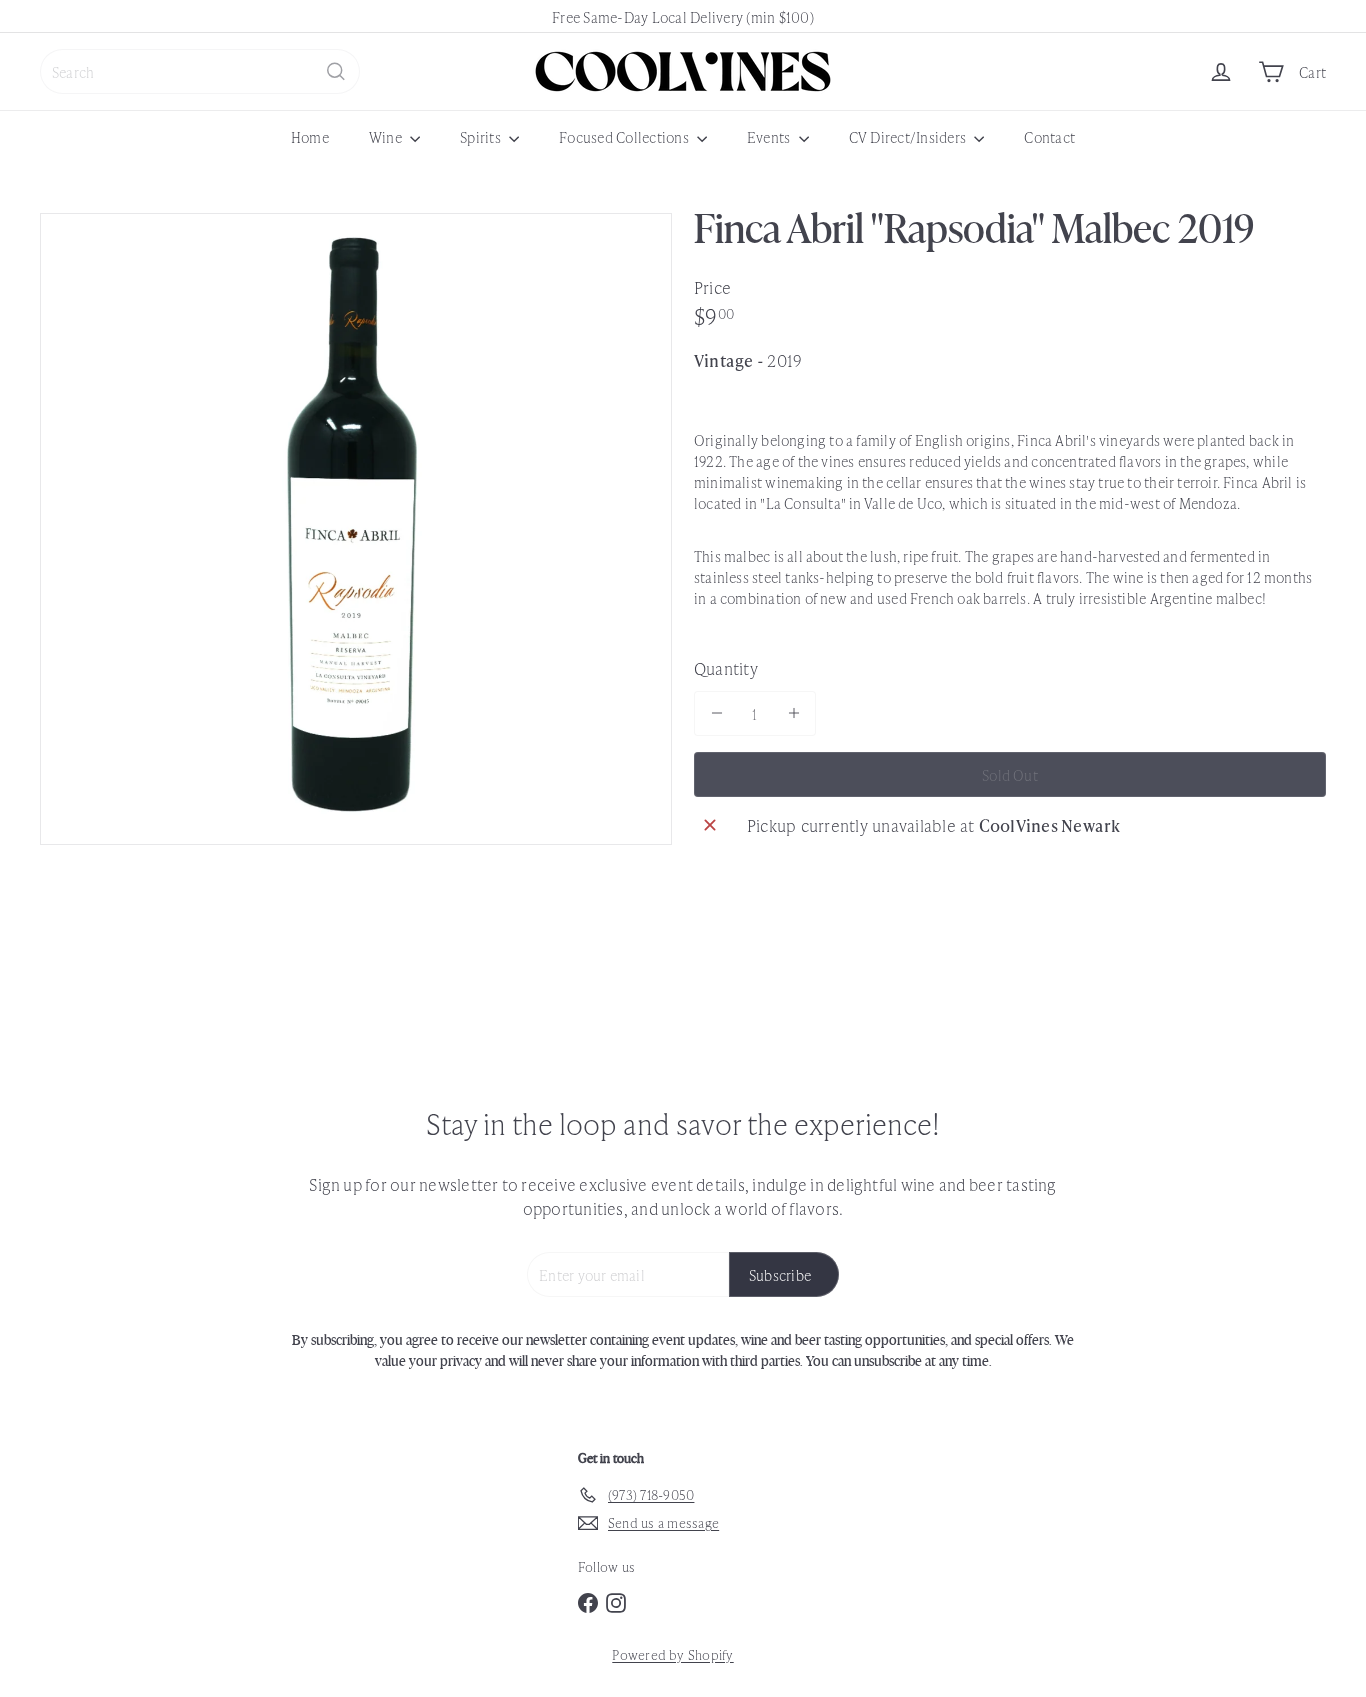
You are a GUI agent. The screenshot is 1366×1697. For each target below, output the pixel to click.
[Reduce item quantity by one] (716, 713)
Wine (387, 136)
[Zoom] (356, 529)
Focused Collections (625, 136)
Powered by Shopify (672, 1654)
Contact (1049, 136)
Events (770, 136)
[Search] (336, 71)
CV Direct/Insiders (909, 136)
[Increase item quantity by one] (793, 713)
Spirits (482, 136)
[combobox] (200, 71)
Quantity (726, 668)
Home (310, 136)
